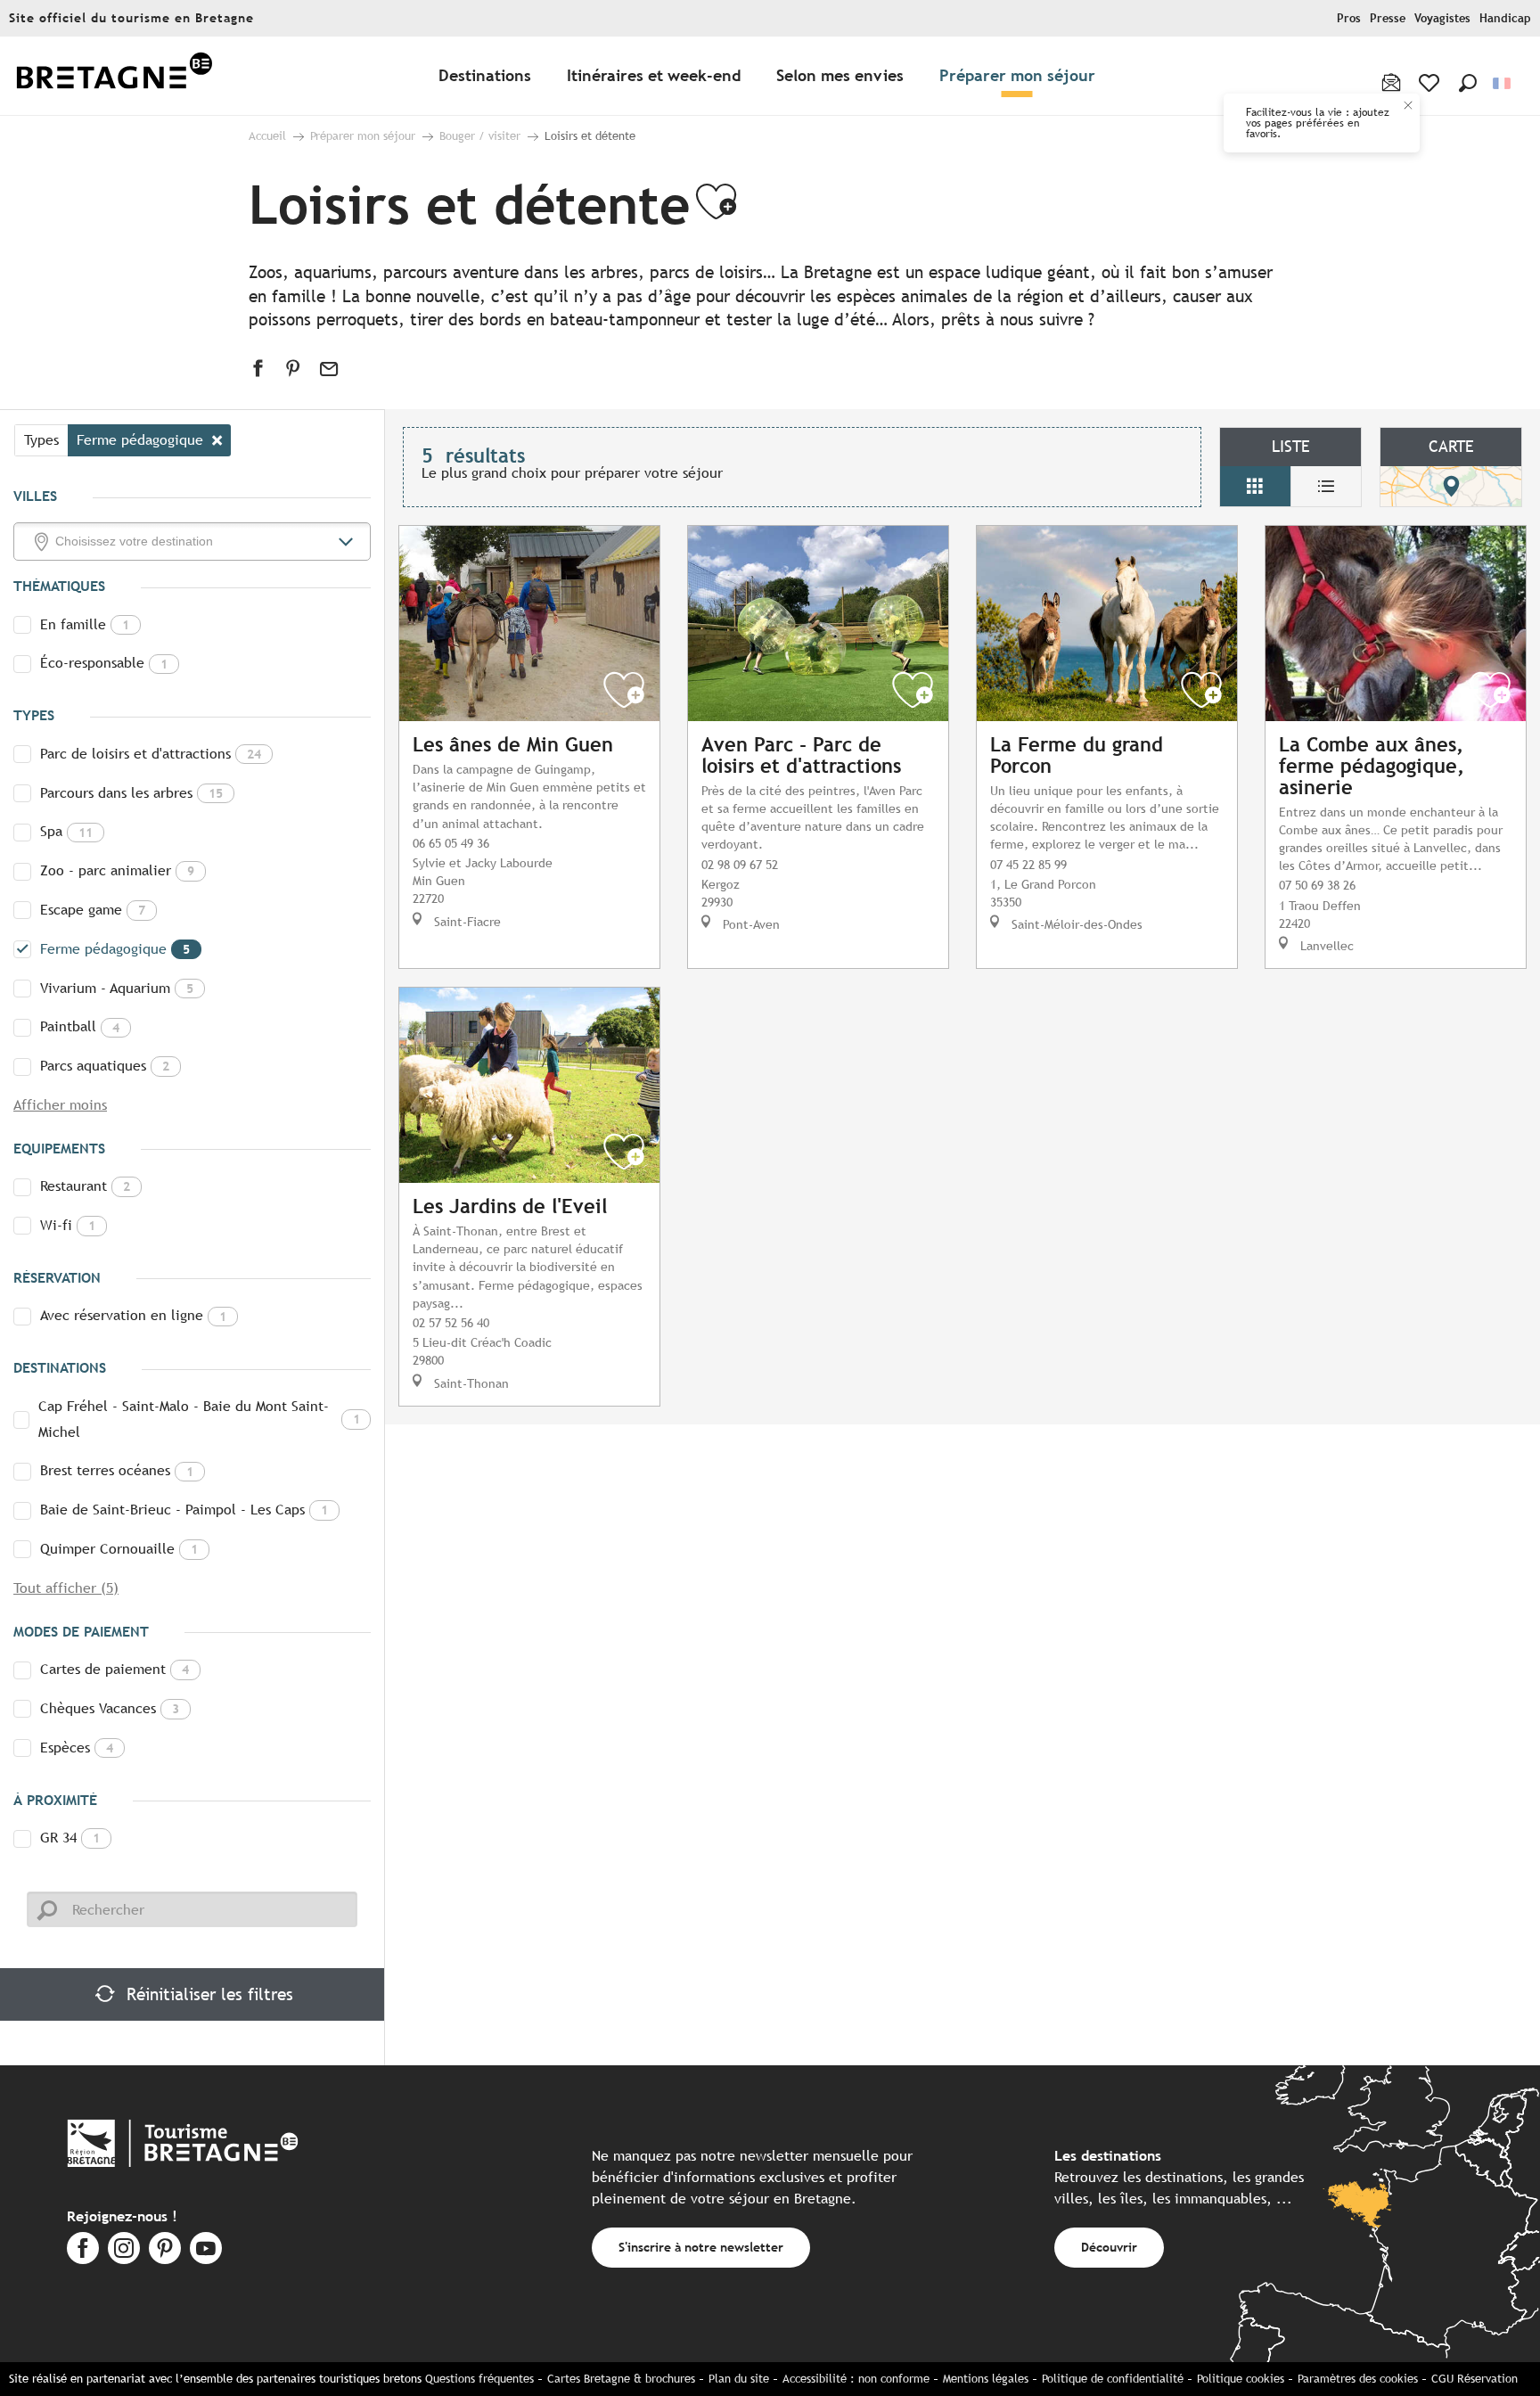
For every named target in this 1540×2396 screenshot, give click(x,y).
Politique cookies (1241, 2379)
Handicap (1505, 18)
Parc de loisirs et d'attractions (151, 754)
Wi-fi (68, 1225)
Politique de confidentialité (1113, 2379)
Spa (66, 831)
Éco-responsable (104, 663)
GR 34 (70, 1838)
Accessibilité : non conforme (856, 2379)
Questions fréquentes (479, 2379)
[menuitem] (114, 76)
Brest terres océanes (117, 1470)
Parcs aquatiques (105, 1066)
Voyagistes (1442, 18)
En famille (85, 624)
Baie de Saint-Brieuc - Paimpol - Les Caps (184, 1510)
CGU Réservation (1474, 2379)
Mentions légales (986, 2379)
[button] (1468, 83)
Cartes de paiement (115, 1669)
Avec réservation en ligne (133, 1315)
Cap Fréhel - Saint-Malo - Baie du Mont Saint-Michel (199, 1419)
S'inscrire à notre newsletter (701, 2247)
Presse (1388, 18)
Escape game (93, 910)
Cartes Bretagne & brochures (621, 2379)
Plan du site (739, 2379)
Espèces (77, 1748)
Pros (1349, 18)
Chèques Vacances (110, 1708)
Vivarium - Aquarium (117, 988)
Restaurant (85, 1186)
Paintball (80, 1026)
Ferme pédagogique (115, 949)
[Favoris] (1431, 83)
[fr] (1503, 83)
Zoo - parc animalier (117, 870)
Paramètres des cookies (1358, 2379)
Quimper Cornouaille (119, 1549)
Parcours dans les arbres (131, 793)
